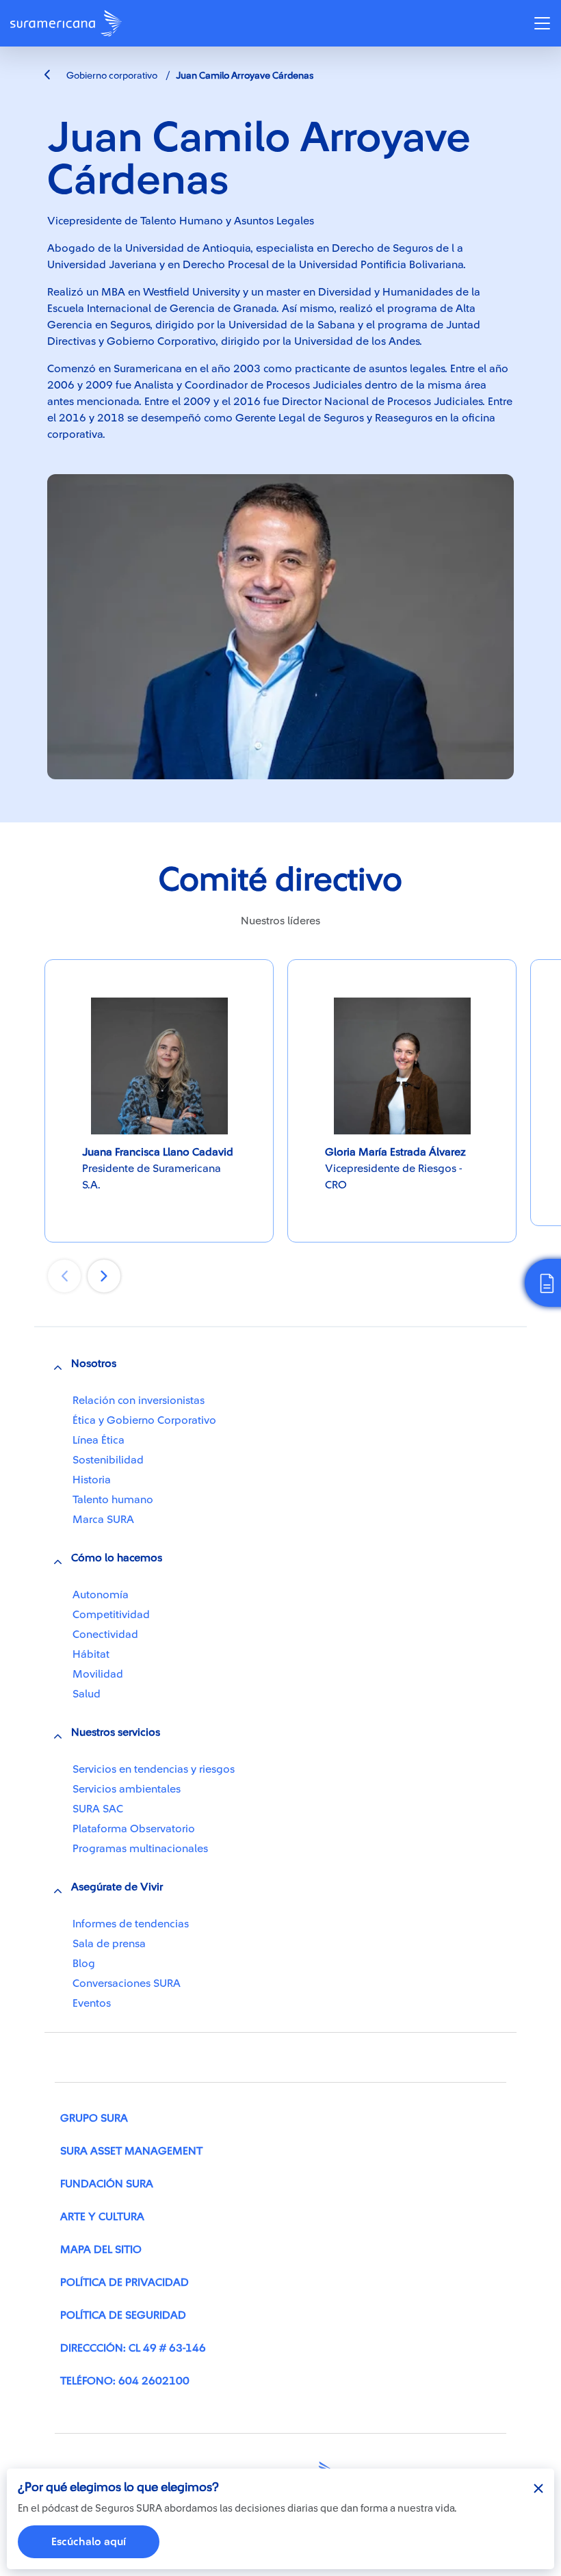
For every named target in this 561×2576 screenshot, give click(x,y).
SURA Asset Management (131, 2151)
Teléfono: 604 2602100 (125, 2381)
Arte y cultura (102, 2217)
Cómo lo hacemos (117, 1558)
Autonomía (101, 1595)
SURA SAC (98, 1809)
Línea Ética (99, 1440)
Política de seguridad (123, 2315)
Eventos (92, 2003)
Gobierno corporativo (111, 76)
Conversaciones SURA (127, 1983)
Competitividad (111, 1615)
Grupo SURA (94, 2118)
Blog (84, 1964)
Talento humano (113, 1500)
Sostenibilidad (108, 1460)
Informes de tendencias (131, 1924)
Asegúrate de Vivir (117, 1887)
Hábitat (91, 1654)
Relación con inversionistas (139, 1401)
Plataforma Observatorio (134, 1829)
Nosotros (94, 1364)
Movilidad (98, 1674)
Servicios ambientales (127, 1789)
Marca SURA (103, 1520)
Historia (92, 1480)
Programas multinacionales (140, 1849)
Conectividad (105, 1635)
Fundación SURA (107, 2184)
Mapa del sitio (101, 2250)
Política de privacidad (125, 2282)
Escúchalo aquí (89, 2542)
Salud (87, 1694)
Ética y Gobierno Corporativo (144, 1420)
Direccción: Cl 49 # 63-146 (133, 2348)
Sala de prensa (109, 1944)
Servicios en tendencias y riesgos (154, 1769)
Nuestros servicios (116, 1732)
